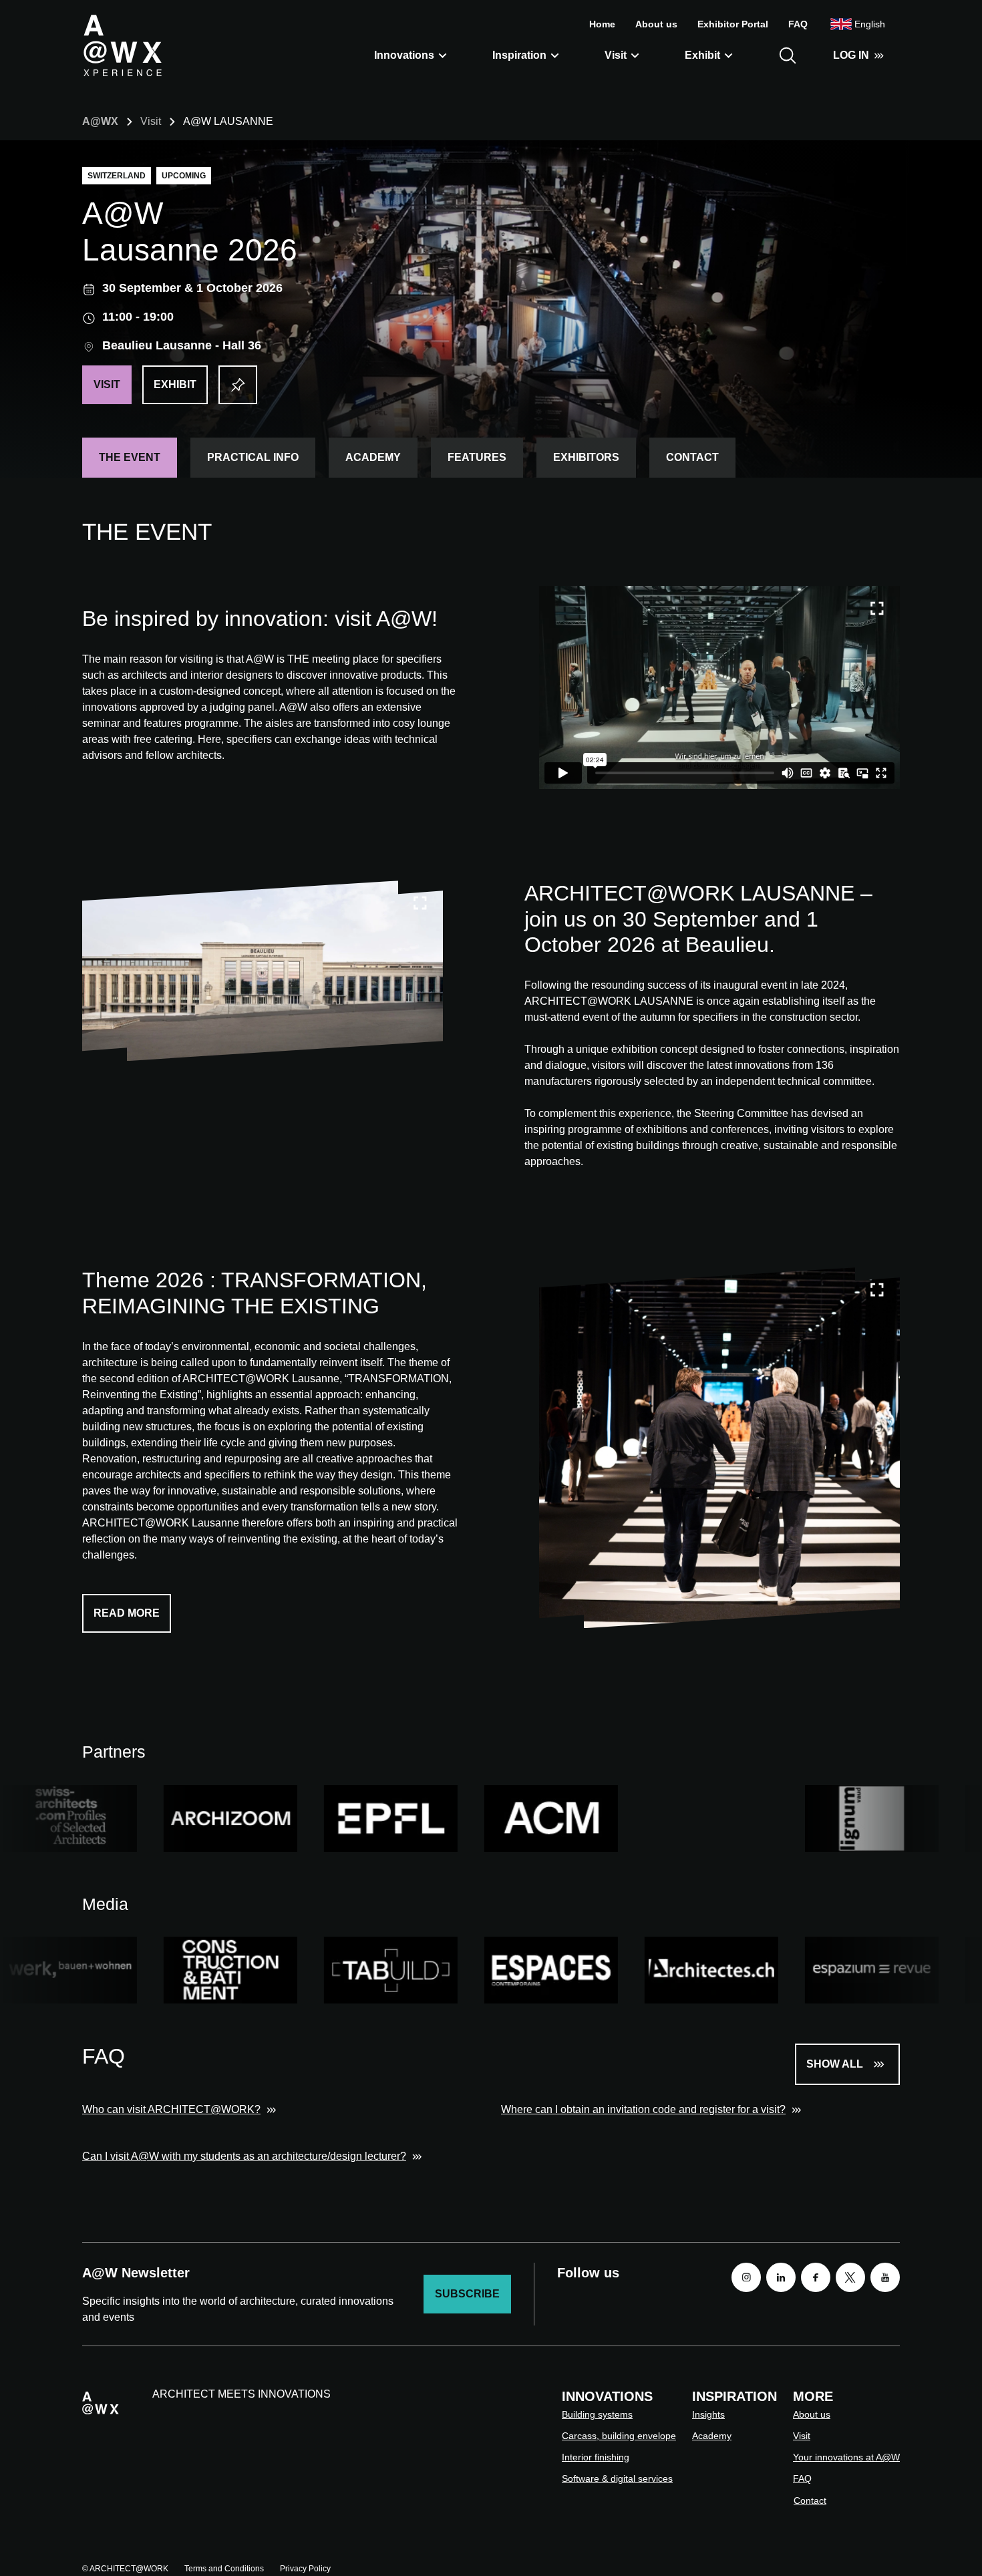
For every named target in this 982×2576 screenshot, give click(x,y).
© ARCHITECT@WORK (125, 2569)
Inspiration (519, 55)
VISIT (107, 384)
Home (602, 24)
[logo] (122, 45)
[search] (788, 55)
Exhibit (702, 55)
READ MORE (127, 1613)
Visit (616, 55)
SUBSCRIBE (467, 2294)
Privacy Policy (305, 2569)
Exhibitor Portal (733, 24)
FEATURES (477, 457)
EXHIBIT (175, 384)
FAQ (798, 24)
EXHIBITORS (586, 457)
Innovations (404, 55)
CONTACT (692, 457)
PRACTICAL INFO (253, 457)
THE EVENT (130, 457)
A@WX (100, 121)
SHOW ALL (835, 2064)
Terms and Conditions (224, 2569)
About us (656, 24)
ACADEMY (373, 457)
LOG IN (851, 55)
